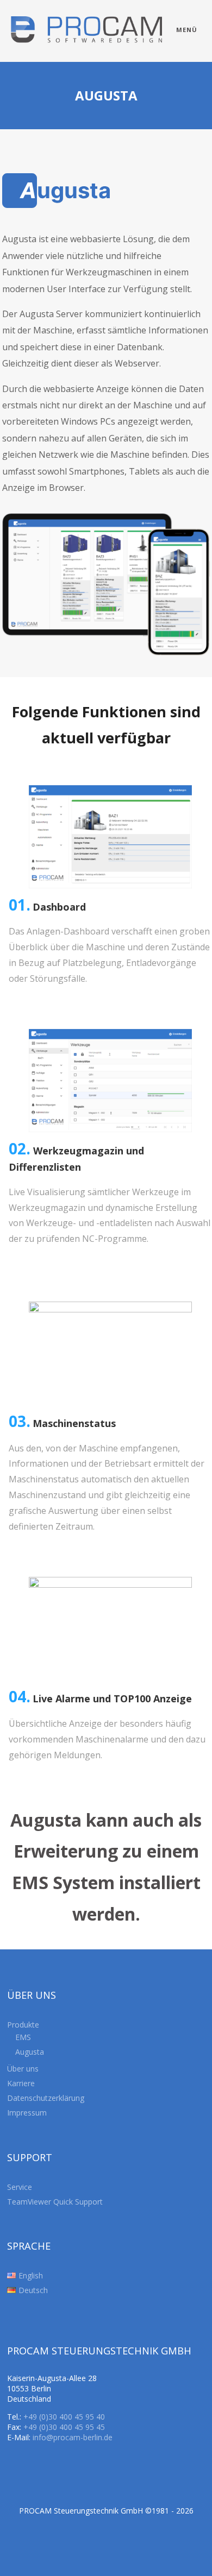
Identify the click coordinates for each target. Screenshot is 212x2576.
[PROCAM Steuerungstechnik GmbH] (86, 56)
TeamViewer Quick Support (55, 2202)
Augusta (30, 2052)
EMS (23, 2037)
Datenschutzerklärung (46, 2098)
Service (20, 2187)
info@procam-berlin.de (73, 2437)
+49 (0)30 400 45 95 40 (64, 2417)
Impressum (27, 2113)
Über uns (23, 2069)
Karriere (21, 2083)
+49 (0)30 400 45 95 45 (64, 2427)
